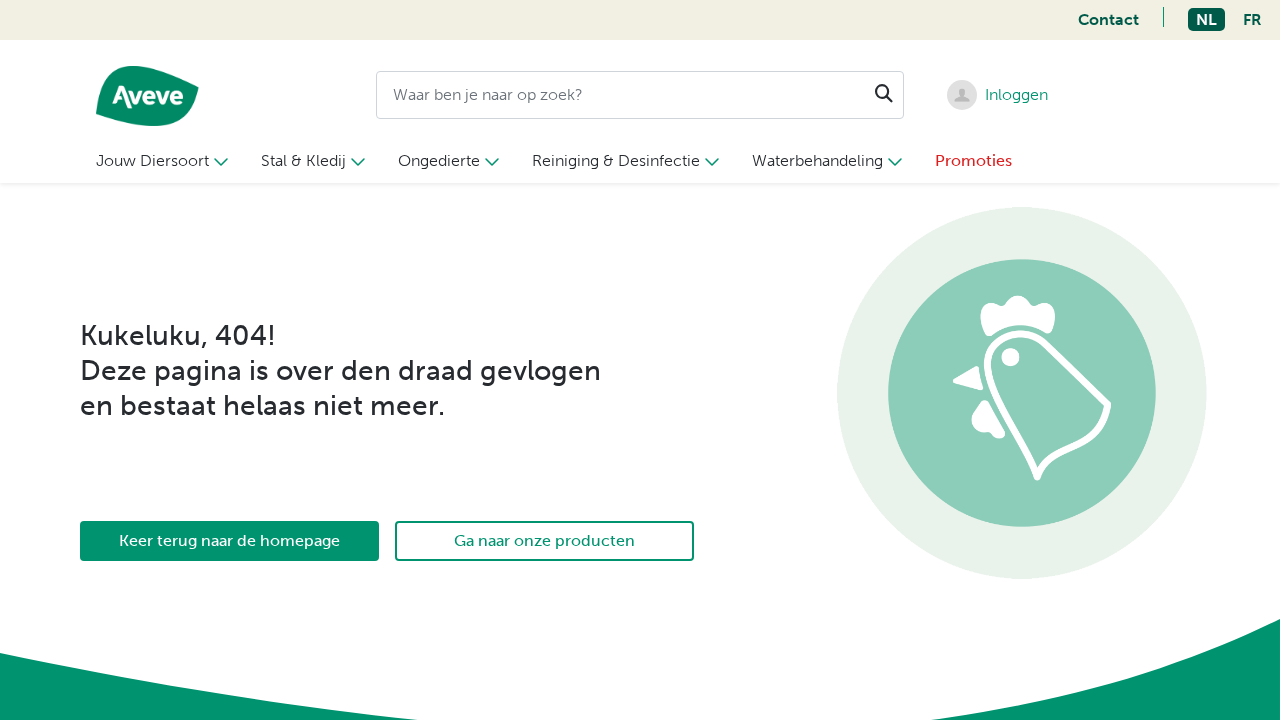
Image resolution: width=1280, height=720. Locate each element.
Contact (1108, 19)
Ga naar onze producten (544, 540)
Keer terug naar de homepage (229, 540)
